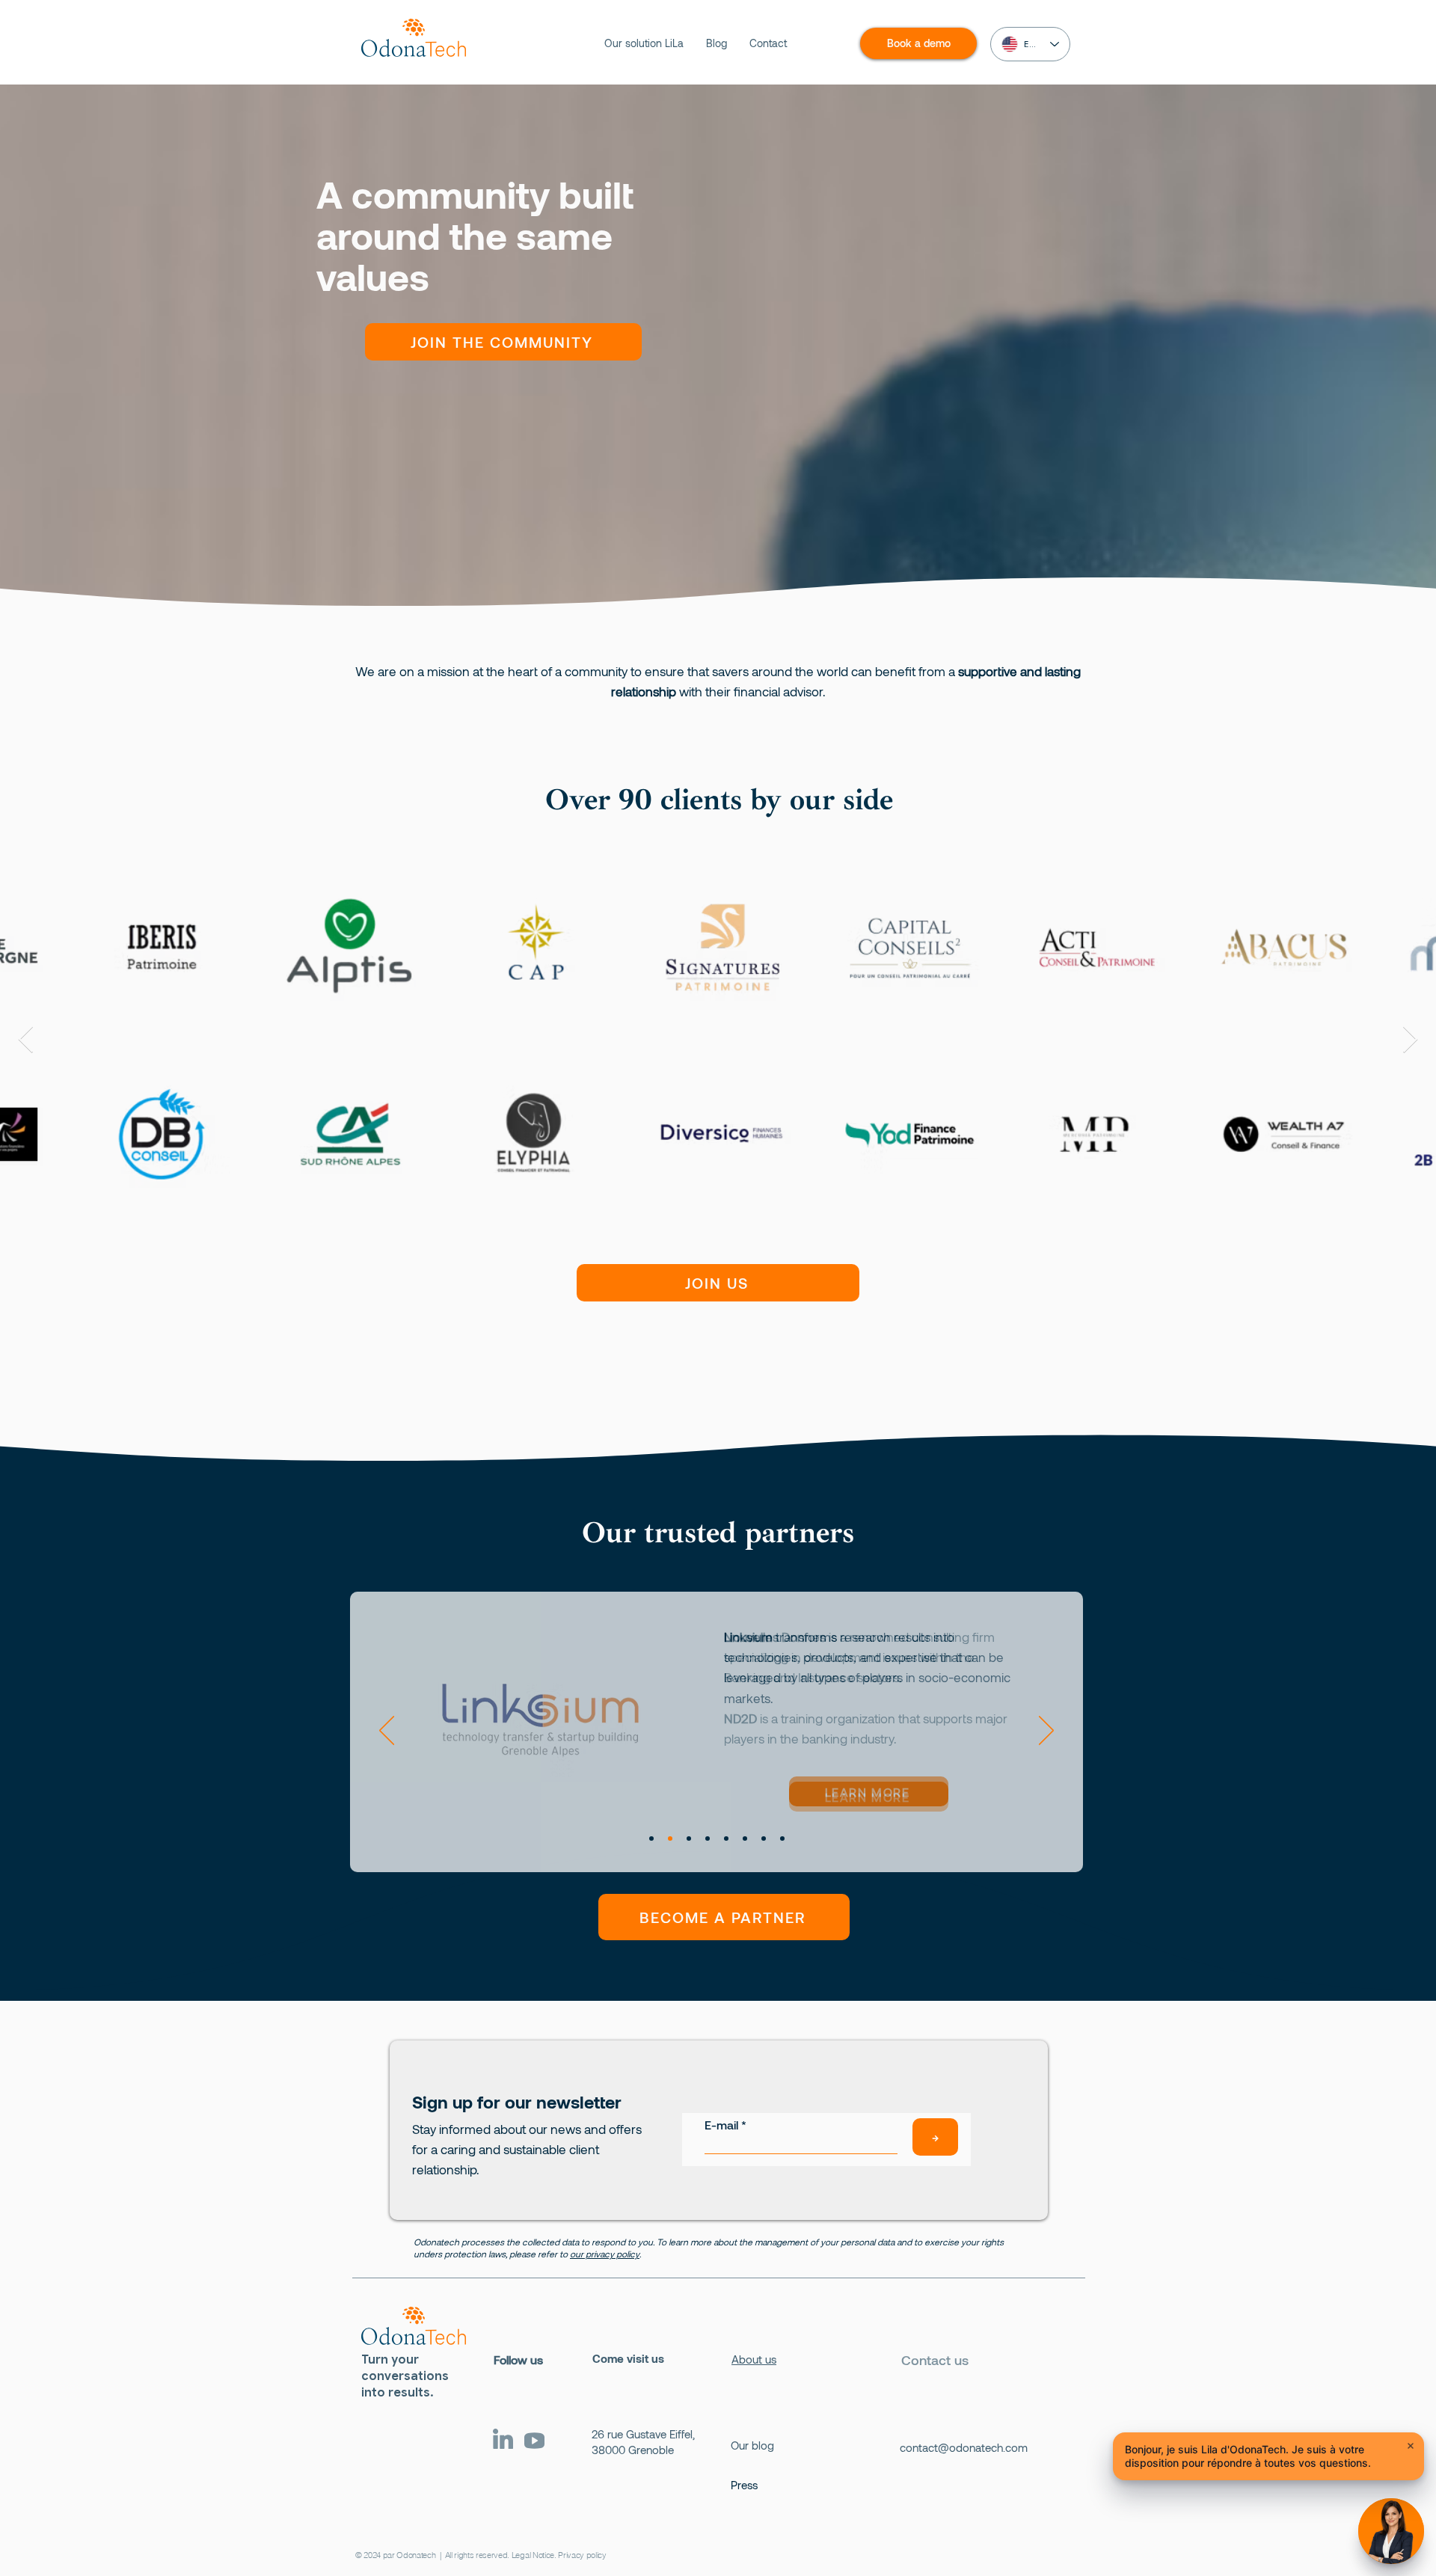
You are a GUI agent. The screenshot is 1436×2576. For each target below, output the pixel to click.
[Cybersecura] (745, 1839)
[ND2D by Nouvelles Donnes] (670, 1839)
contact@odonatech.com (964, 2447)
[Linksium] (651, 1839)
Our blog (752, 2445)
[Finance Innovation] (764, 1839)
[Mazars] (708, 1839)
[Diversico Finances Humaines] (689, 1839)
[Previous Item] (1410, 1040)
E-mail (721, 2125)
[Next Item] (26, 1040)
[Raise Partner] (782, 1839)
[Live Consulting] (726, 1839)
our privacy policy (605, 2254)
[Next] (1046, 1732)
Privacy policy (582, 2555)
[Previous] (387, 1732)
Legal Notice (533, 2555)
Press (744, 2485)
